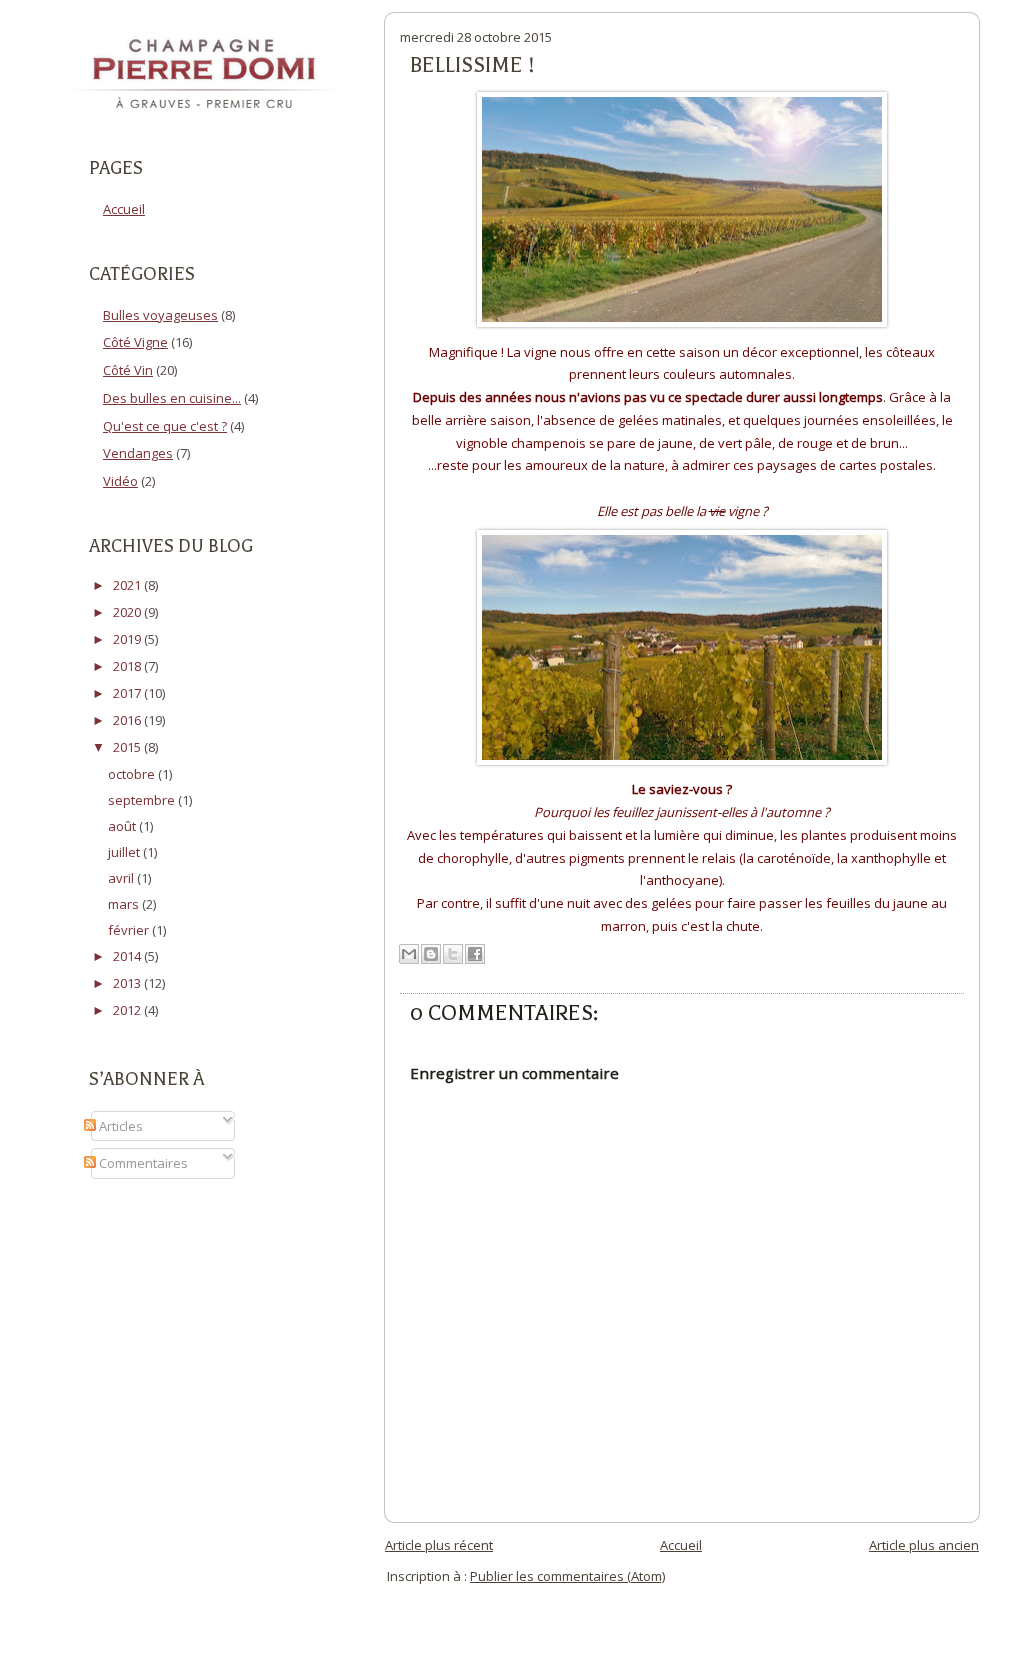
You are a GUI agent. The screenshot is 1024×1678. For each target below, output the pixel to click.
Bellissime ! (472, 65)
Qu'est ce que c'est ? (165, 426)
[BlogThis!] (431, 954)
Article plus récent (439, 1545)
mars (125, 904)
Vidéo (120, 481)
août (123, 826)
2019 (128, 639)
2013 (128, 983)
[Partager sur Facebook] (475, 954)
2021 (128, 585)
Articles (119, 1126)
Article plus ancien (924, 1545)
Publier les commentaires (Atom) (567, 1576)
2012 (128, 1010)
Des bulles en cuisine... (172, 398)
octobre (133, 774)
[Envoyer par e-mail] (409, 954)
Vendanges (138, 453)
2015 (128, 747)
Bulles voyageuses (160, 315)
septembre (143, 800)
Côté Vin (128, 370)
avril (122, 878)
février (130, 930)
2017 (128, 693)
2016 (128, 720)
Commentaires (142, 1163)
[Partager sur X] (453, 954)
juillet (125, 852)
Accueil (124, 209)
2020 (128, 612)
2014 (128, 956)
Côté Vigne (135, 342)
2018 (128, 666)
